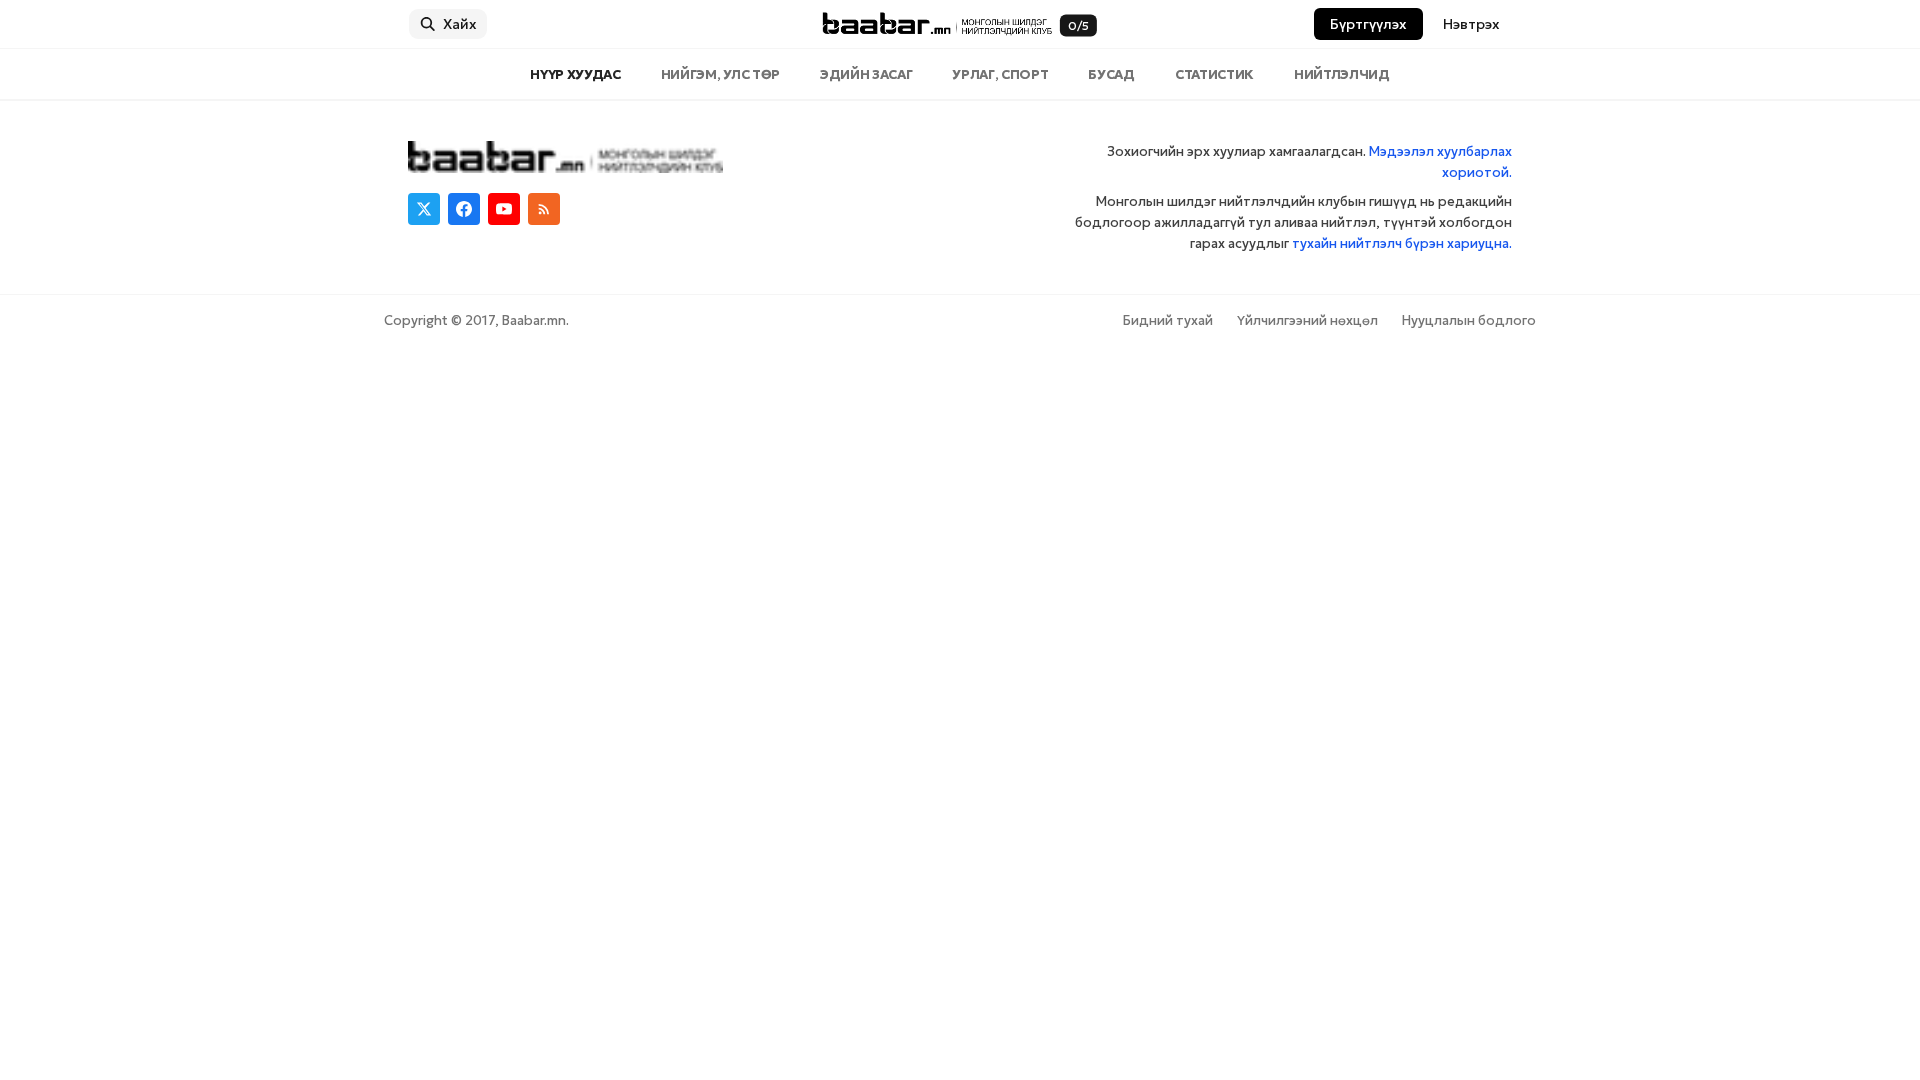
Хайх (460, 24)
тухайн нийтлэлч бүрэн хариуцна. (1402, 243)
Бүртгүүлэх (1368, 24)
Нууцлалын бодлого (1469, 320)
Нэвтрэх (1471, 24)
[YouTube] (504, 209)
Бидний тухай (1168, 320)
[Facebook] (464, 209)
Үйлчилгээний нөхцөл (1307, 320)
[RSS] (544, 209)
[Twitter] (424, 209)
